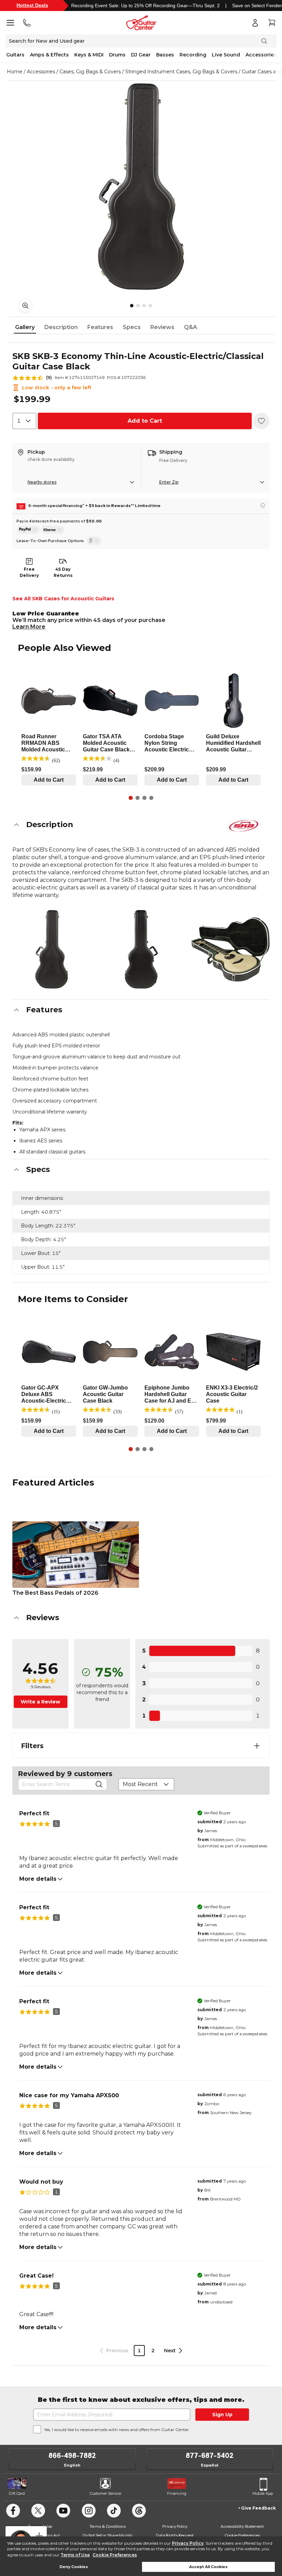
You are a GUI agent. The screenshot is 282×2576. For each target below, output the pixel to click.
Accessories (261, 55)
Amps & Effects (49, 55)
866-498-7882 (72, 2456)
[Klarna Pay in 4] (53, 530)
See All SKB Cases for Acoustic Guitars (63, 599)
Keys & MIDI (89, 55)
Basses (165, 55)
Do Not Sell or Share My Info (107, 2535)
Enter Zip (169, 482)
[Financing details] (263, 505)
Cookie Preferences (115, 2555)
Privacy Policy (188, 2543)
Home (15, 72)
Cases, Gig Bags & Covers (90, 72)
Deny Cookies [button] (74, 2567)
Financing (177, 2493)
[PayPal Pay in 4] (28, 530)
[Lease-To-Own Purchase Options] (94, 541)
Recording (193, 55)
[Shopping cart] (272, 23)
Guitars (15, 55)
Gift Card (17, 2493)
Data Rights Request (175, 2535)
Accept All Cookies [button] (208, 2567)
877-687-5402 (210, 2456)
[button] (141, 825)
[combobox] (24, 421)
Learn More (29, 627)
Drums (117, 55)
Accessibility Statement (242, 2526)
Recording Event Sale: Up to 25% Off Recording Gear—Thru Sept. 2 (145, 6)
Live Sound (226, 55)
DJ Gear (141, 55)
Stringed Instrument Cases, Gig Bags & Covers (181, 72)
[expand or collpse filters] (257, 1746)
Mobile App (263, 2493)
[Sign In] (255, 23)
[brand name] (244, 826)
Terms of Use (75, 2555)
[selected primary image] (141, 187)
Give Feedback (258, 2508)
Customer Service (105, 2493)
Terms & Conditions (107, 2526)
